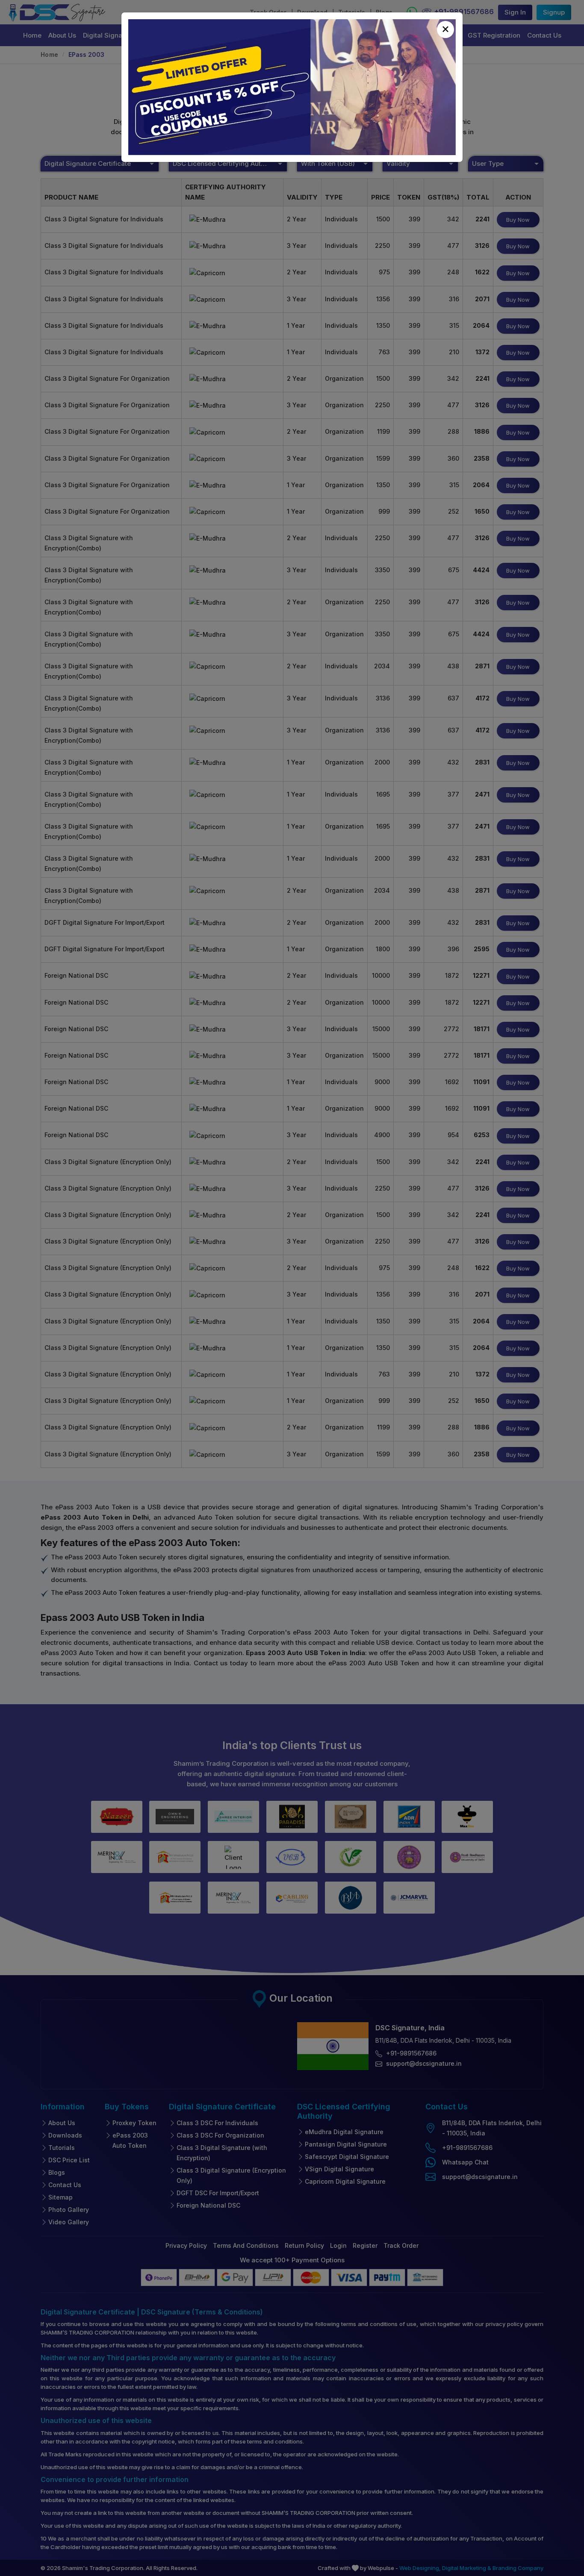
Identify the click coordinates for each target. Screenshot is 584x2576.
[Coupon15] (292, 87)
